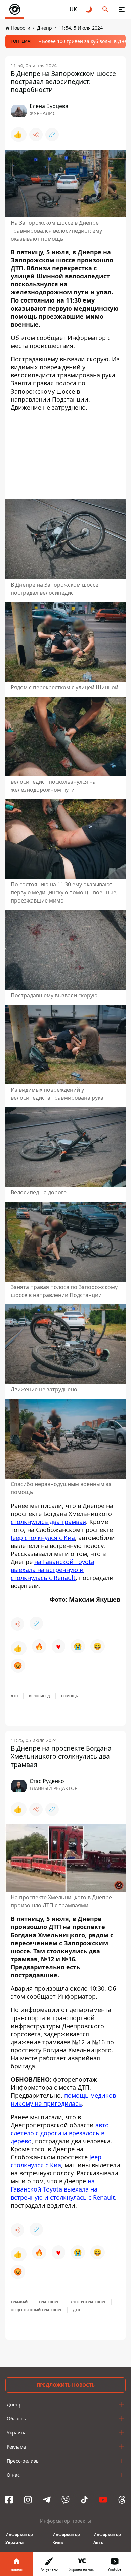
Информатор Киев (66, 2538)
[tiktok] (84, 2500)
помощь (69, 1696)
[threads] (122, 2500)
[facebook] (9, 2500)
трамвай (19, 2302)
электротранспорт (88, 2302)
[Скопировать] (52, 135)
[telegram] (47, 2500)
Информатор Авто (107, 2538)
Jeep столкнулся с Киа (43, 1538)
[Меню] (122, 9)
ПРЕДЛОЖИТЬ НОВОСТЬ (66, 2385)
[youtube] (103, 2500)
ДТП (14, 1696)
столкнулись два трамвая (48, 1522)
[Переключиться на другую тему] (89, 9)
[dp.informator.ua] (15, 9)
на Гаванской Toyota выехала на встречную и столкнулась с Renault (53, 1570)
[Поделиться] (36, 135)
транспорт (49, 2302)
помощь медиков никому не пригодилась (63, 2099)
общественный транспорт (36, 2310)
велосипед (39, 1696)
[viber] (65, 2500)
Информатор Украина (19, 2538)
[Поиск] (105, 9)
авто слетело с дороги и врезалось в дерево (60, 2133)
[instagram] (28, 2500)
